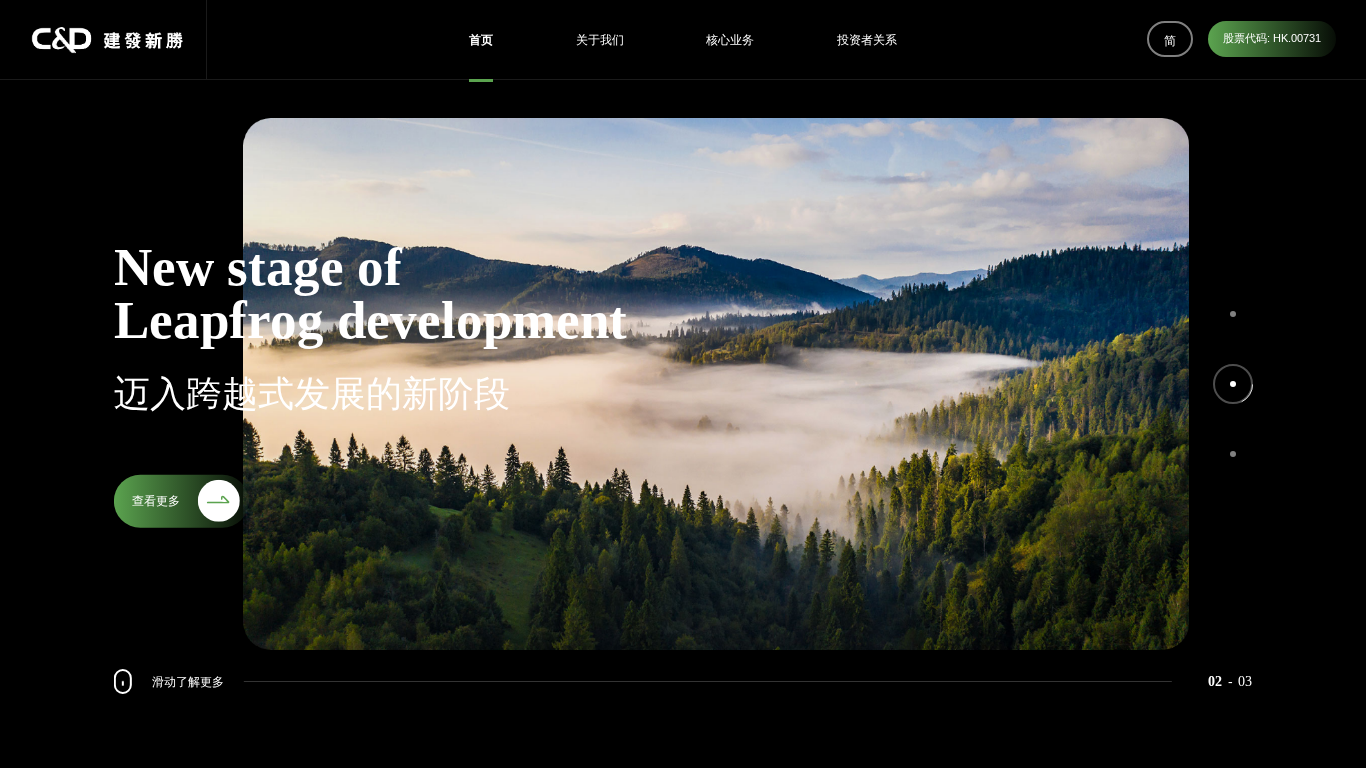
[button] (1233, 314)
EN (1170, 123)
